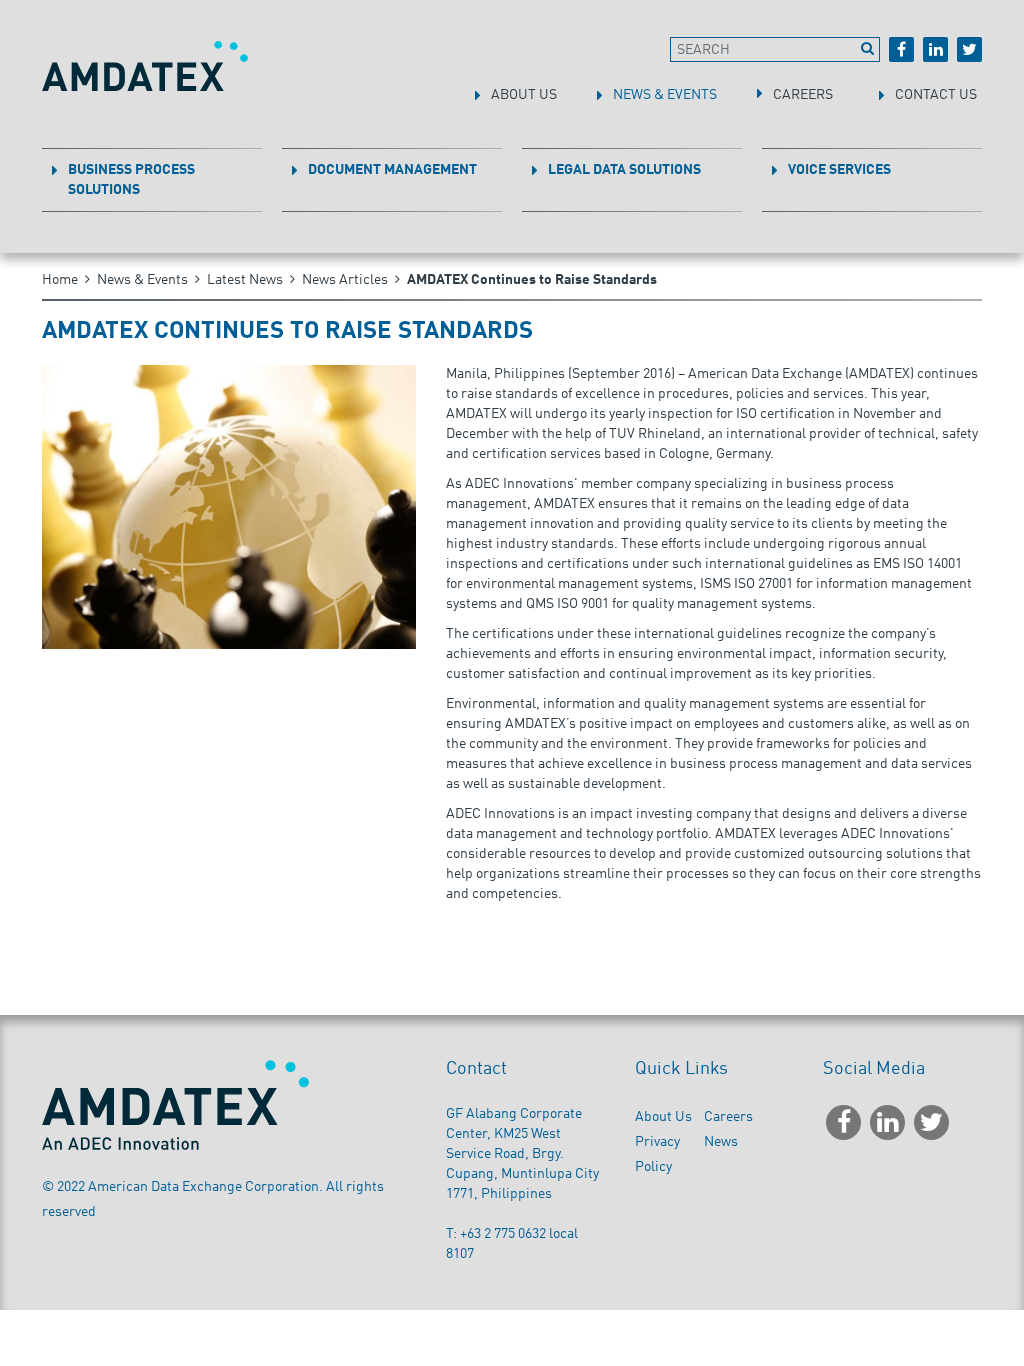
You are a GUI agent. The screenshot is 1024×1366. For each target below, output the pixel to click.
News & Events (142, 280)
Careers (728, 1117)
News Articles (345, 280)
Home (60, 280)
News (721, 1142)
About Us (663, 1117)
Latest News (245, 280)
